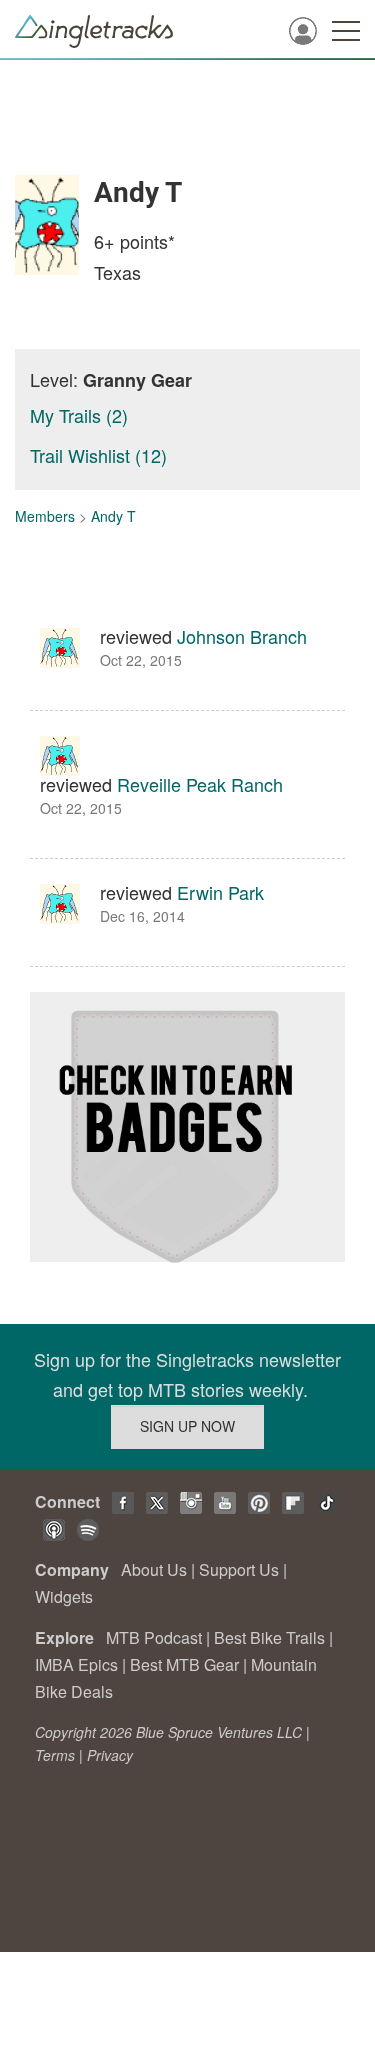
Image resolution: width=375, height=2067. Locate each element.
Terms (55, 1755)
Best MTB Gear (184, 1664)
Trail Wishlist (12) (98, 455)
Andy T (113, 516)
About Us (154, 1569)
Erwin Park (220, 892)
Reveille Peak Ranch (200, 784)
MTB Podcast (154, 1637)
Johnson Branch (242, 636)
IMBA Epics (76, 1664)
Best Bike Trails (269, 1637)
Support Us (239, 1569)
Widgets (64, 1596)
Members (45, 516)
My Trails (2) (79, 415)
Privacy (110, 1755)
